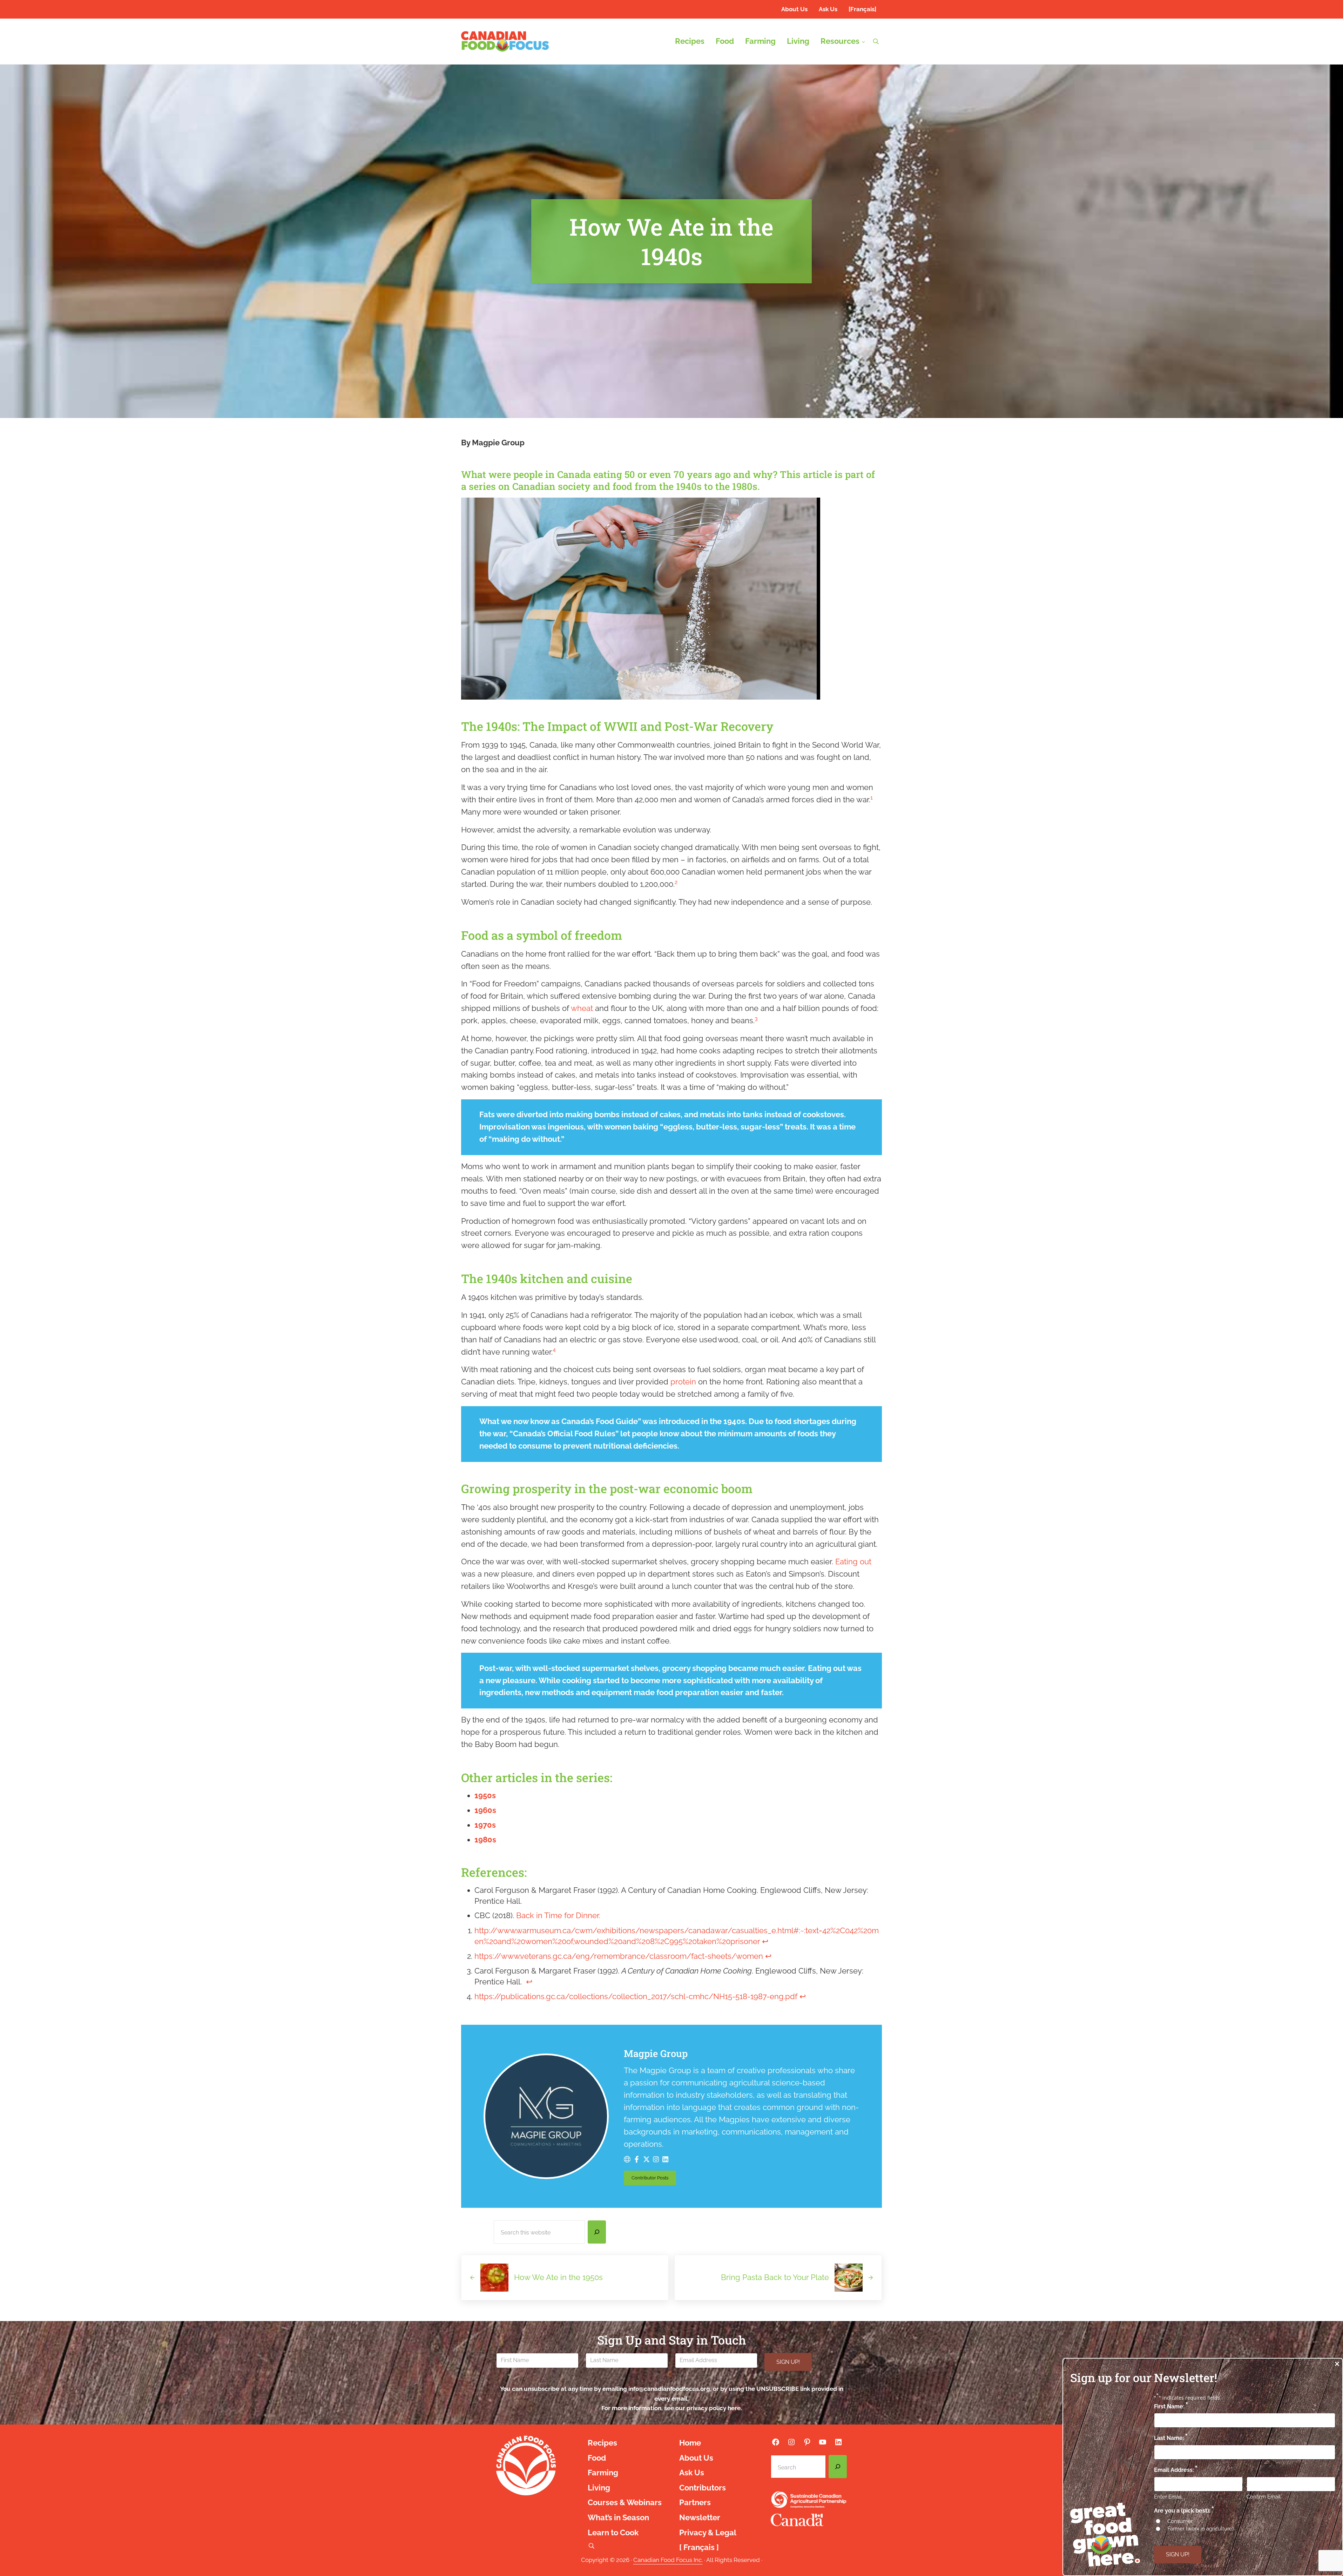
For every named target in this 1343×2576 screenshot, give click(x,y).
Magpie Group (656, 2053)
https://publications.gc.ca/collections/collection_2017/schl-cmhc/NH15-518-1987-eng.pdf (636, 1997)
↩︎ (765, 1941)
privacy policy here (714, 2408)
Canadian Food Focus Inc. (668, 2560)
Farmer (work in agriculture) (1200, 2529)
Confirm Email (1264, 2497)
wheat (582, 1008)
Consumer (1180, 2521)
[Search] (597, 2232)
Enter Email (1168, 2497)
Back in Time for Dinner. (558, 1916)
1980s (485, 1840)
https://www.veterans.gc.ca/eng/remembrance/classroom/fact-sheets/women (619, 1956)
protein (684, 1382)
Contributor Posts (654, 2179)
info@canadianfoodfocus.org (669, 2389)
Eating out (853, 1562)
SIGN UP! (788, 2362)
